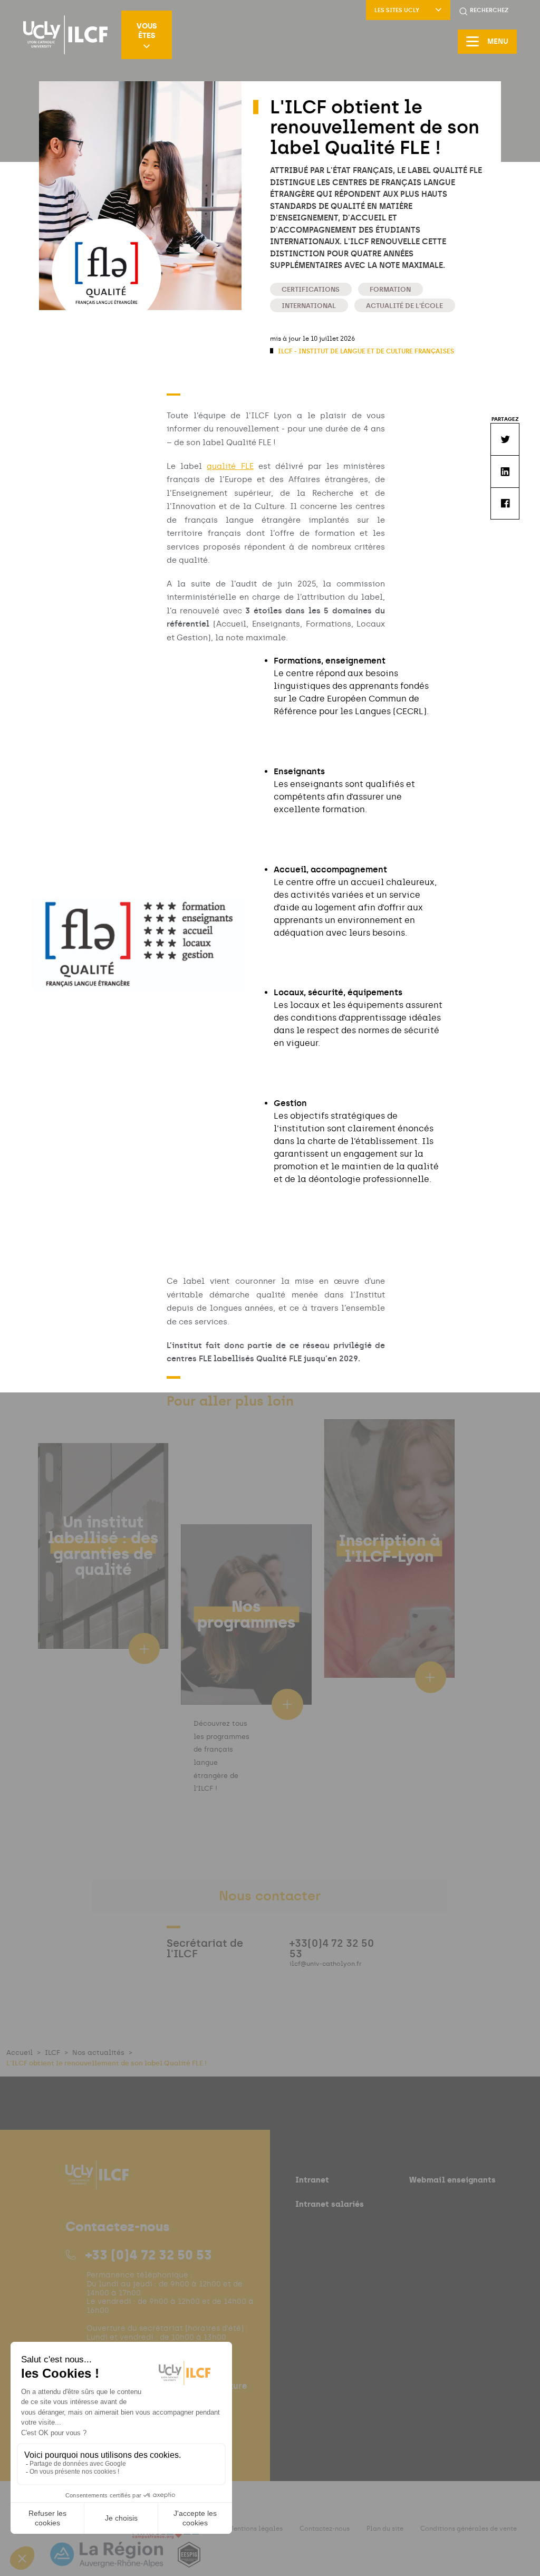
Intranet (312, 2180)
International (309, 306)
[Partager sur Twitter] (505, 439)
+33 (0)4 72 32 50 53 (149, 2255)
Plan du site (385, 2529)
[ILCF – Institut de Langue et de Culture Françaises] (65, 35)
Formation (390, 289)
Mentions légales (255, 2529)
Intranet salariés (330, 2204)
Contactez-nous (325, 2529)
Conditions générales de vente (469, 2529)
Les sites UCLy (397, 10)
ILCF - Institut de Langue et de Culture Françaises (365, 351)
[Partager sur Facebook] (505, 503)
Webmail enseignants (452, 2180)
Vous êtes (147, 31)
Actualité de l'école (404, 306)
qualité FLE (230, 466)
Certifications (311, 289)
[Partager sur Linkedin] (505, 471)
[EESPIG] (189, 2561)
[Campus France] (166, 2535)
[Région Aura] (108, 2561)
